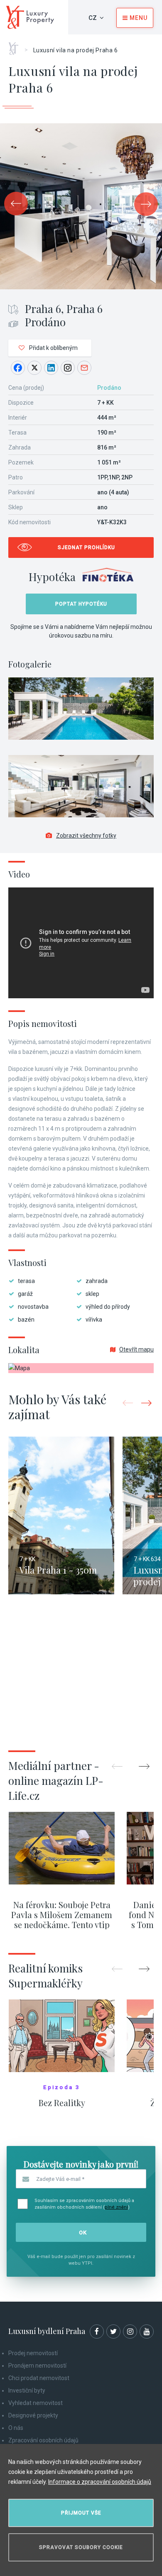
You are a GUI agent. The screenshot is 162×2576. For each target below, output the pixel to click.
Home (16, 46)
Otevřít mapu (136, 1349)
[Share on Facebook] (18, 368)
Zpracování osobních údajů (43, 2440)
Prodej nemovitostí (33, 2353)
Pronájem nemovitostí (37, 2366)
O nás (16, 2428)
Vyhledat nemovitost (36, 2403)
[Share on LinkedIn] (51, 368)
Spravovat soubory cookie (81, 2547)
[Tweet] (34, 368)
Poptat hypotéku (81, 604)
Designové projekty (33, 2415)
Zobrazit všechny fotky (86, 836)
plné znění (116, 2207)
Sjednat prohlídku (86, 547)
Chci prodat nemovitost (39, 2378)
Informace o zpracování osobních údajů (100, 2482)
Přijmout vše (81, 2513)
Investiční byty (27, 2390)
